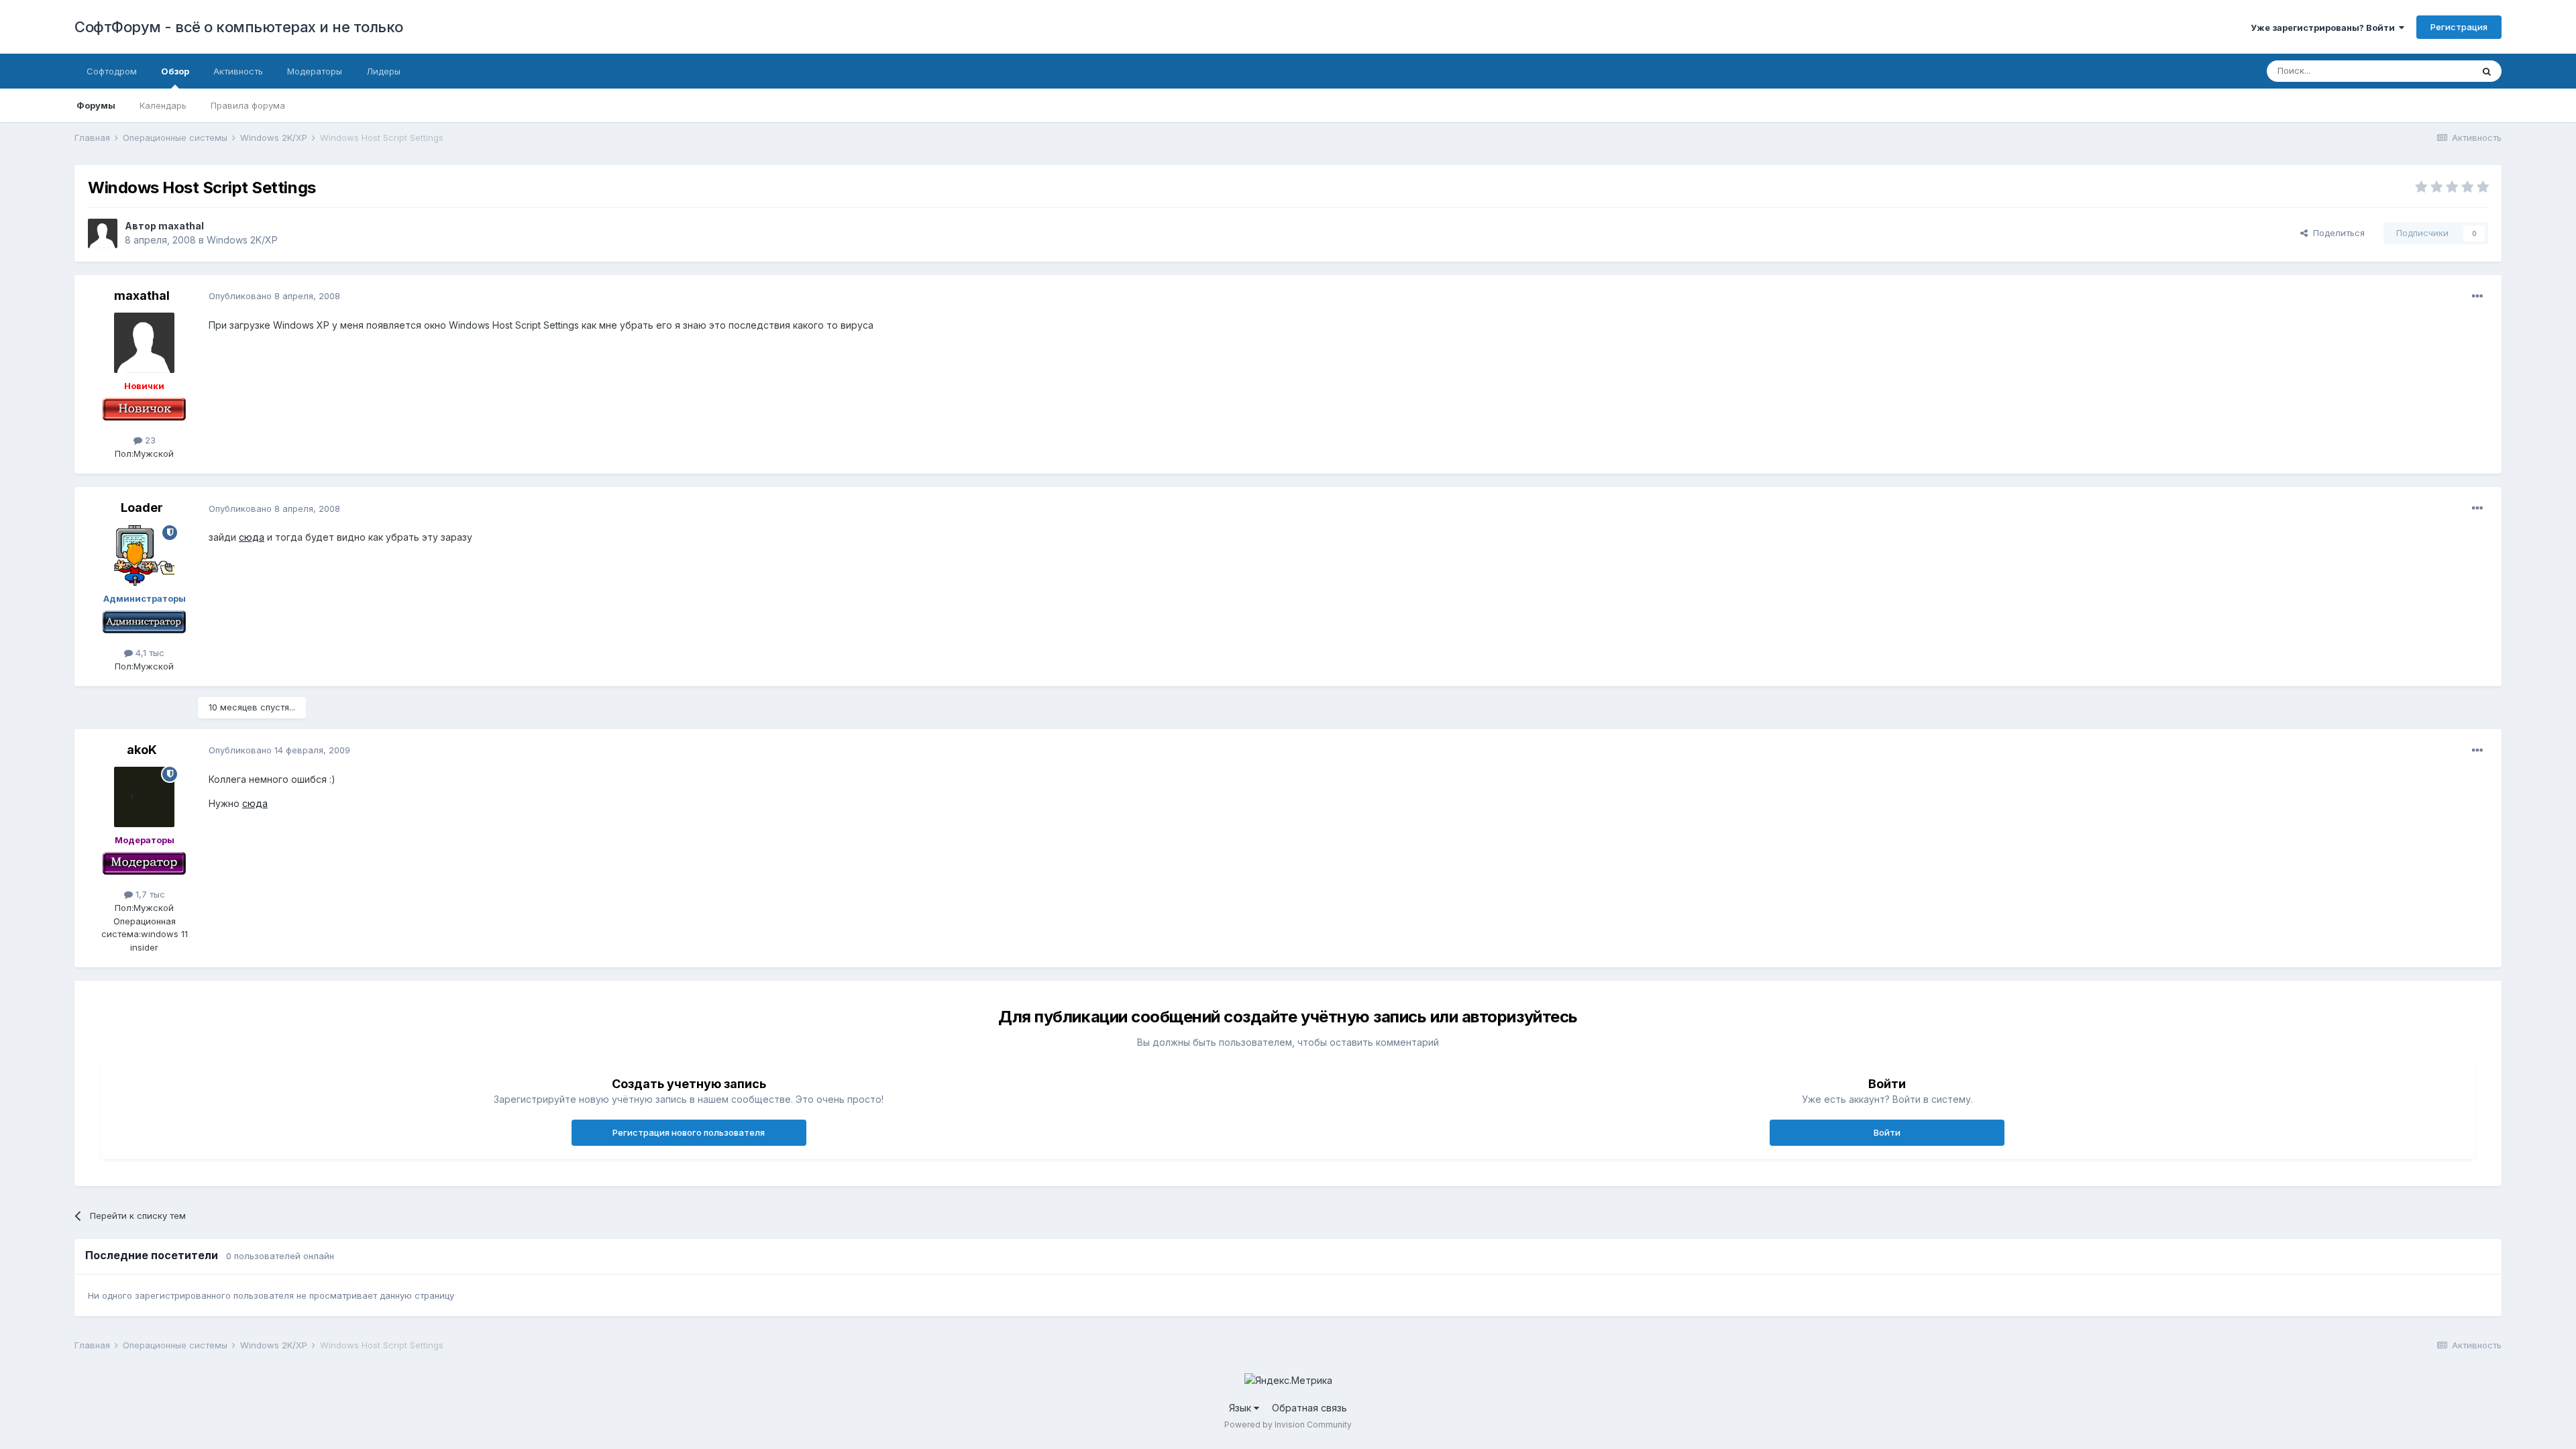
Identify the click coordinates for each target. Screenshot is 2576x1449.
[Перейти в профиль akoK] (144, 797)
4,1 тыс (149, 653)
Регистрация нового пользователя (689, 1132)
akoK (142, 750)
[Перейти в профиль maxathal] (103, 233)
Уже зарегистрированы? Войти (2325, 28)
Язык (1241, 1408)
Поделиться (2336, 233)
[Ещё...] (2477, 297)
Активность (238, 71)
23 (149, 440)
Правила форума (248, 105)
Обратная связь (1309, 1408)
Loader (142, 507)
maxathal (181, 226)
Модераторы (315, 71)
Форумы (96, 105)
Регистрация (2459, 27)
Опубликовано (274, 296)
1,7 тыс (149, 894)
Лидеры (383, 71)
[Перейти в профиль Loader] (144, 555)
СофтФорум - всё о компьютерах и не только (239, 27)
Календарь (163, 105)
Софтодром (112, 71)
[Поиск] (2487, 71)
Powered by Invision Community (1288, 1425)
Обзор (175, 71)
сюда (252, 537)
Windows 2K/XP (242, 240)
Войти (1887, 1132)
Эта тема (2436, 71)
